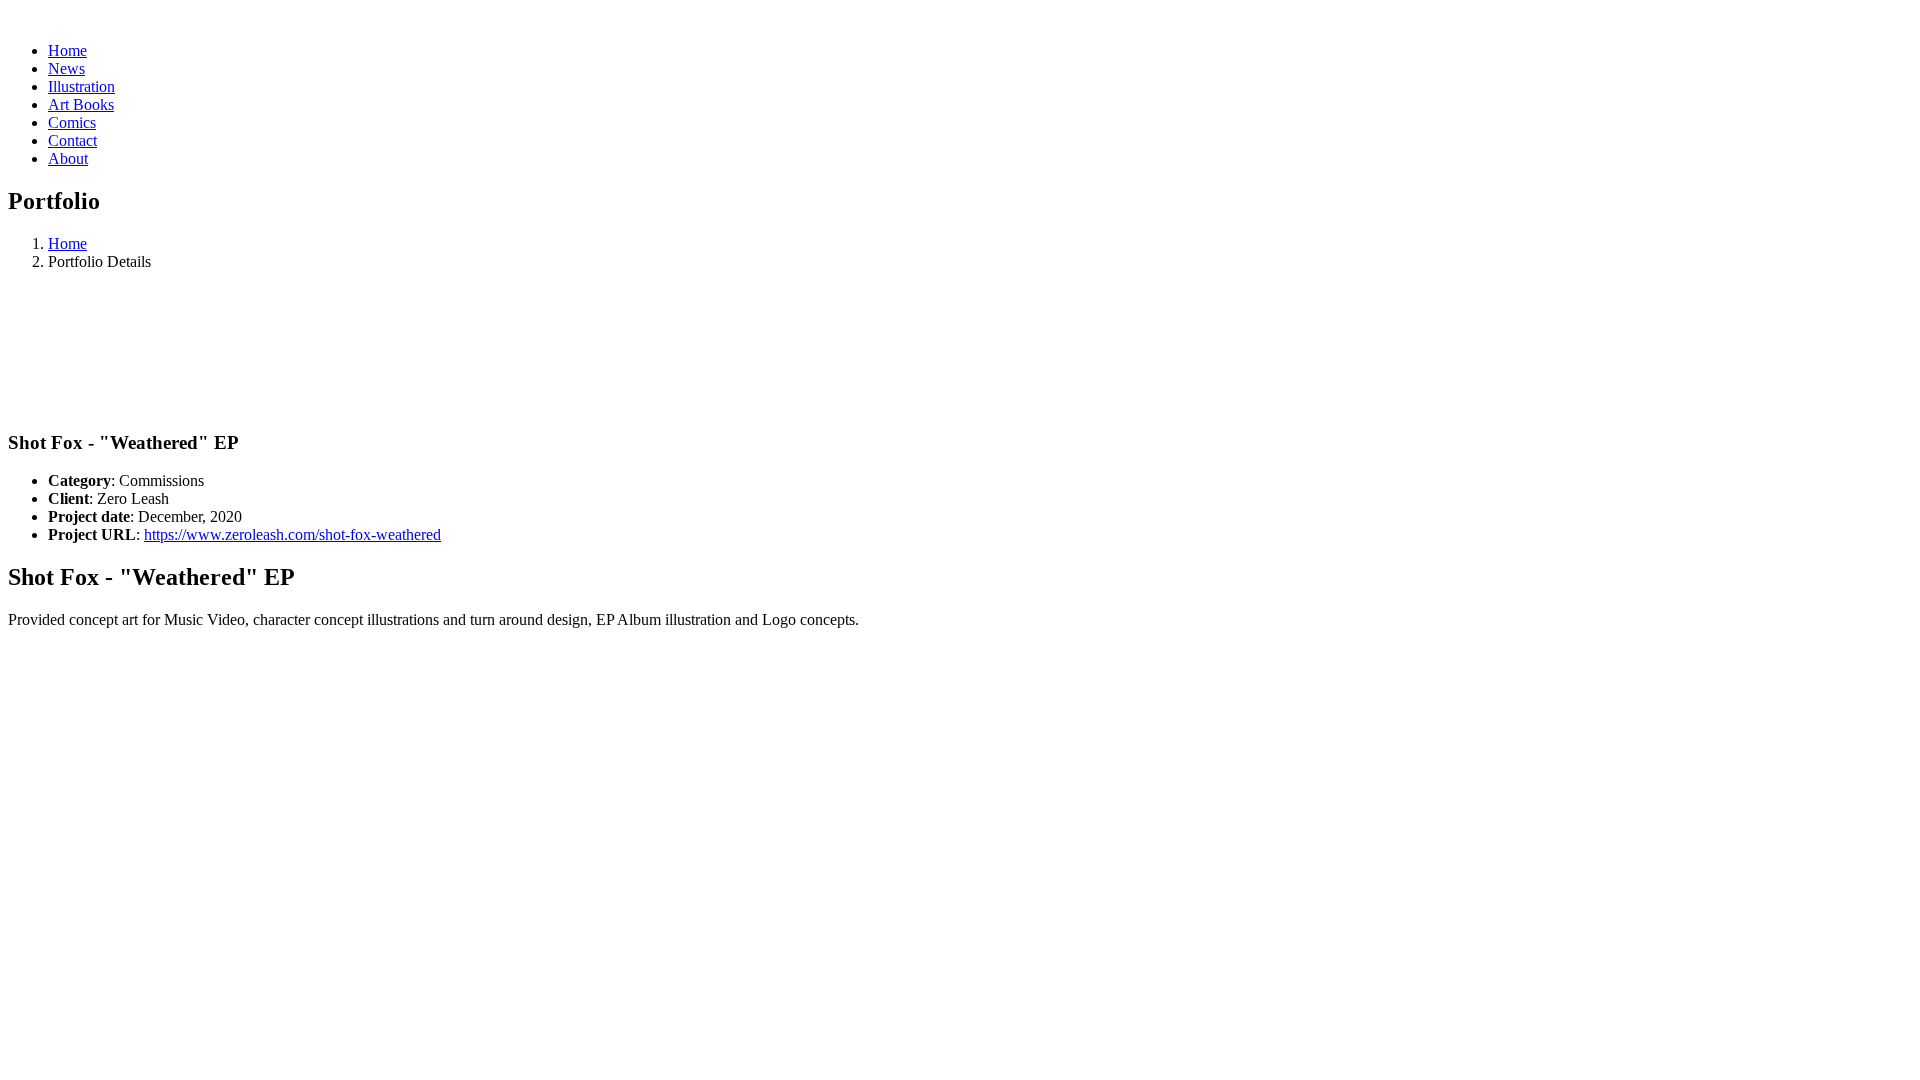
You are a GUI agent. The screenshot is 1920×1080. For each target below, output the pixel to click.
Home (67, 243)
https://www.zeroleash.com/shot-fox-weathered (292, 534)
